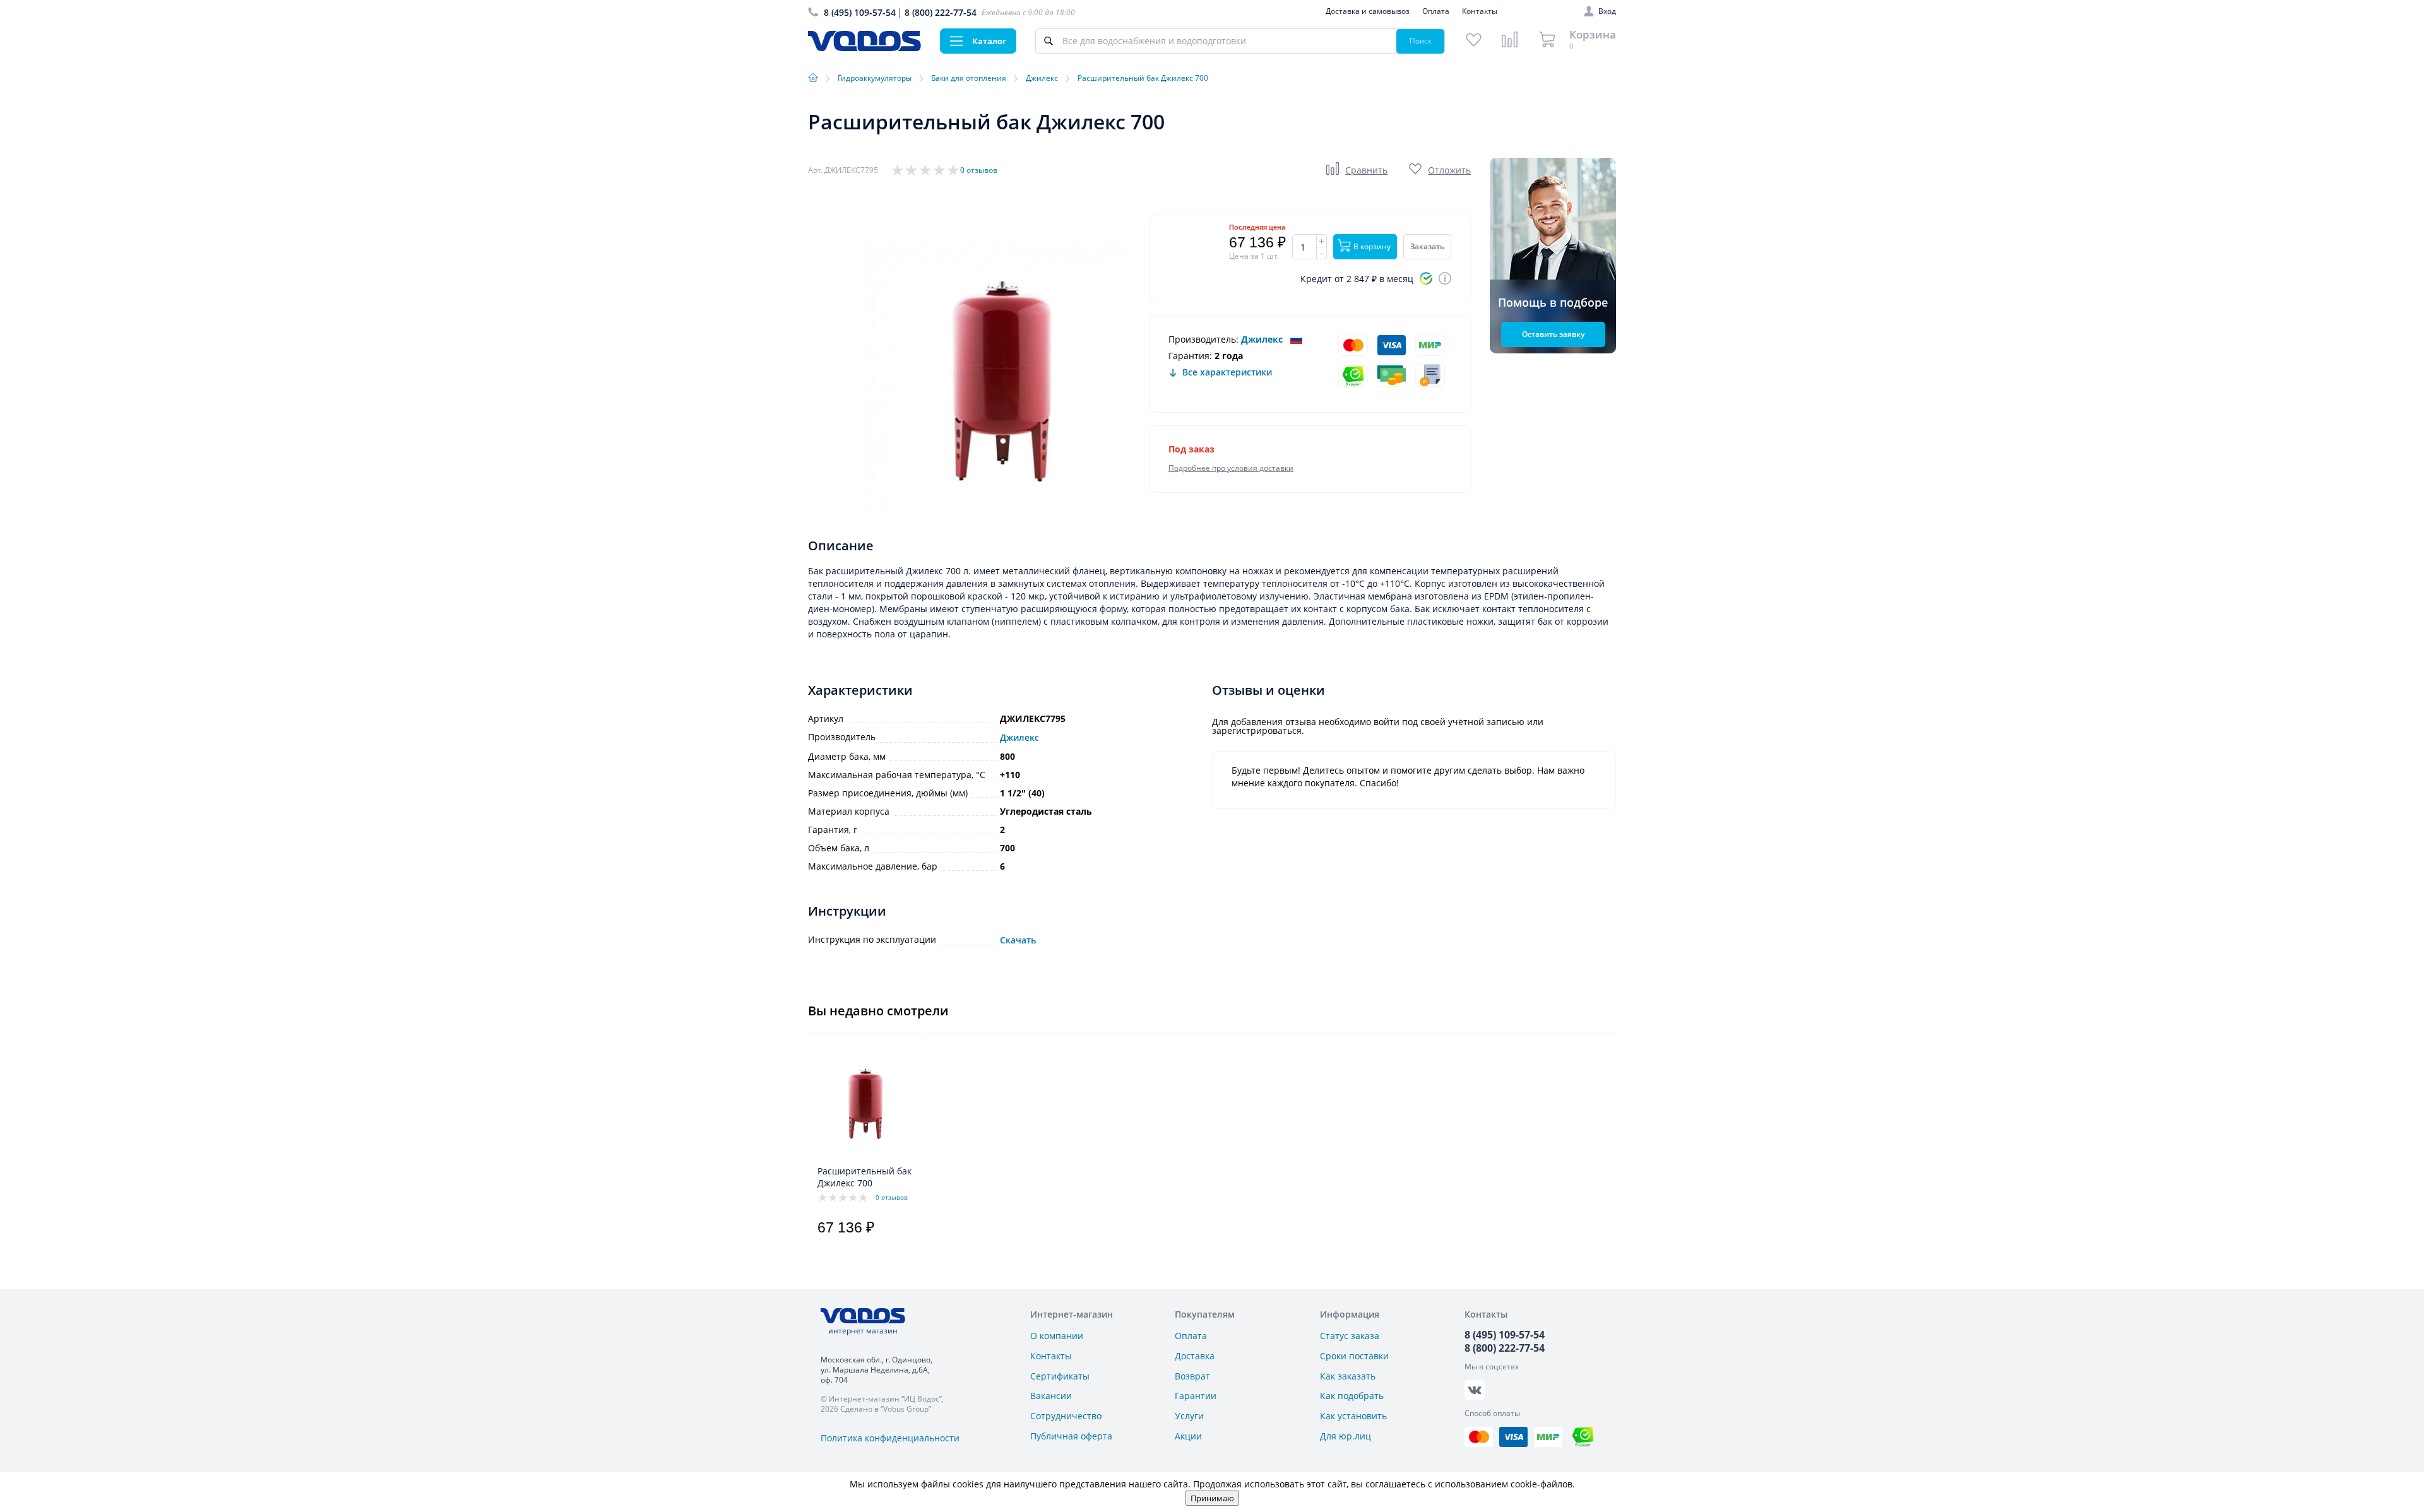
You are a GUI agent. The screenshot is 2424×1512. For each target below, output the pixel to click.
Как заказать (1348, 1376)
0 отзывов (979, 170)
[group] (997, 375)
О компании (1057, 1336)
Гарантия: (1190, 356)
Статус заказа (1350, 1336)
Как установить (1353, 1416)
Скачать (1018, 940)
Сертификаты (1060, 1376)
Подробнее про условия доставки (1231, 468)
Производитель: (1203, 339)
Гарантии (1196, 1396)
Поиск (1421, 41)
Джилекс (1262, 339)
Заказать (1427, 246)
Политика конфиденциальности (890, 1438)
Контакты (1480, 11)
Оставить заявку (1553, 334)
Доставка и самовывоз (1368, 11)
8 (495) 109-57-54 (860, 12)
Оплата (1436, 11)
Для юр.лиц (1346, 1436)
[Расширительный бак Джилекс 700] (864, 1102)
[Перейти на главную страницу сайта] (864, 48)
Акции (1188, 1436)
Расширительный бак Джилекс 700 (864, 1177)
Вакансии (1051, 1396)
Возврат (1192, 1376)
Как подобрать (1352, 1396)
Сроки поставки (1354, 1356)
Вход (1607, 11)
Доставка (1195, 1356)
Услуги (1189, 1416)
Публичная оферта (1071, 1436)
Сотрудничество (1066, 1416)
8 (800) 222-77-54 (941, 12)
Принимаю (1212, 1498)
